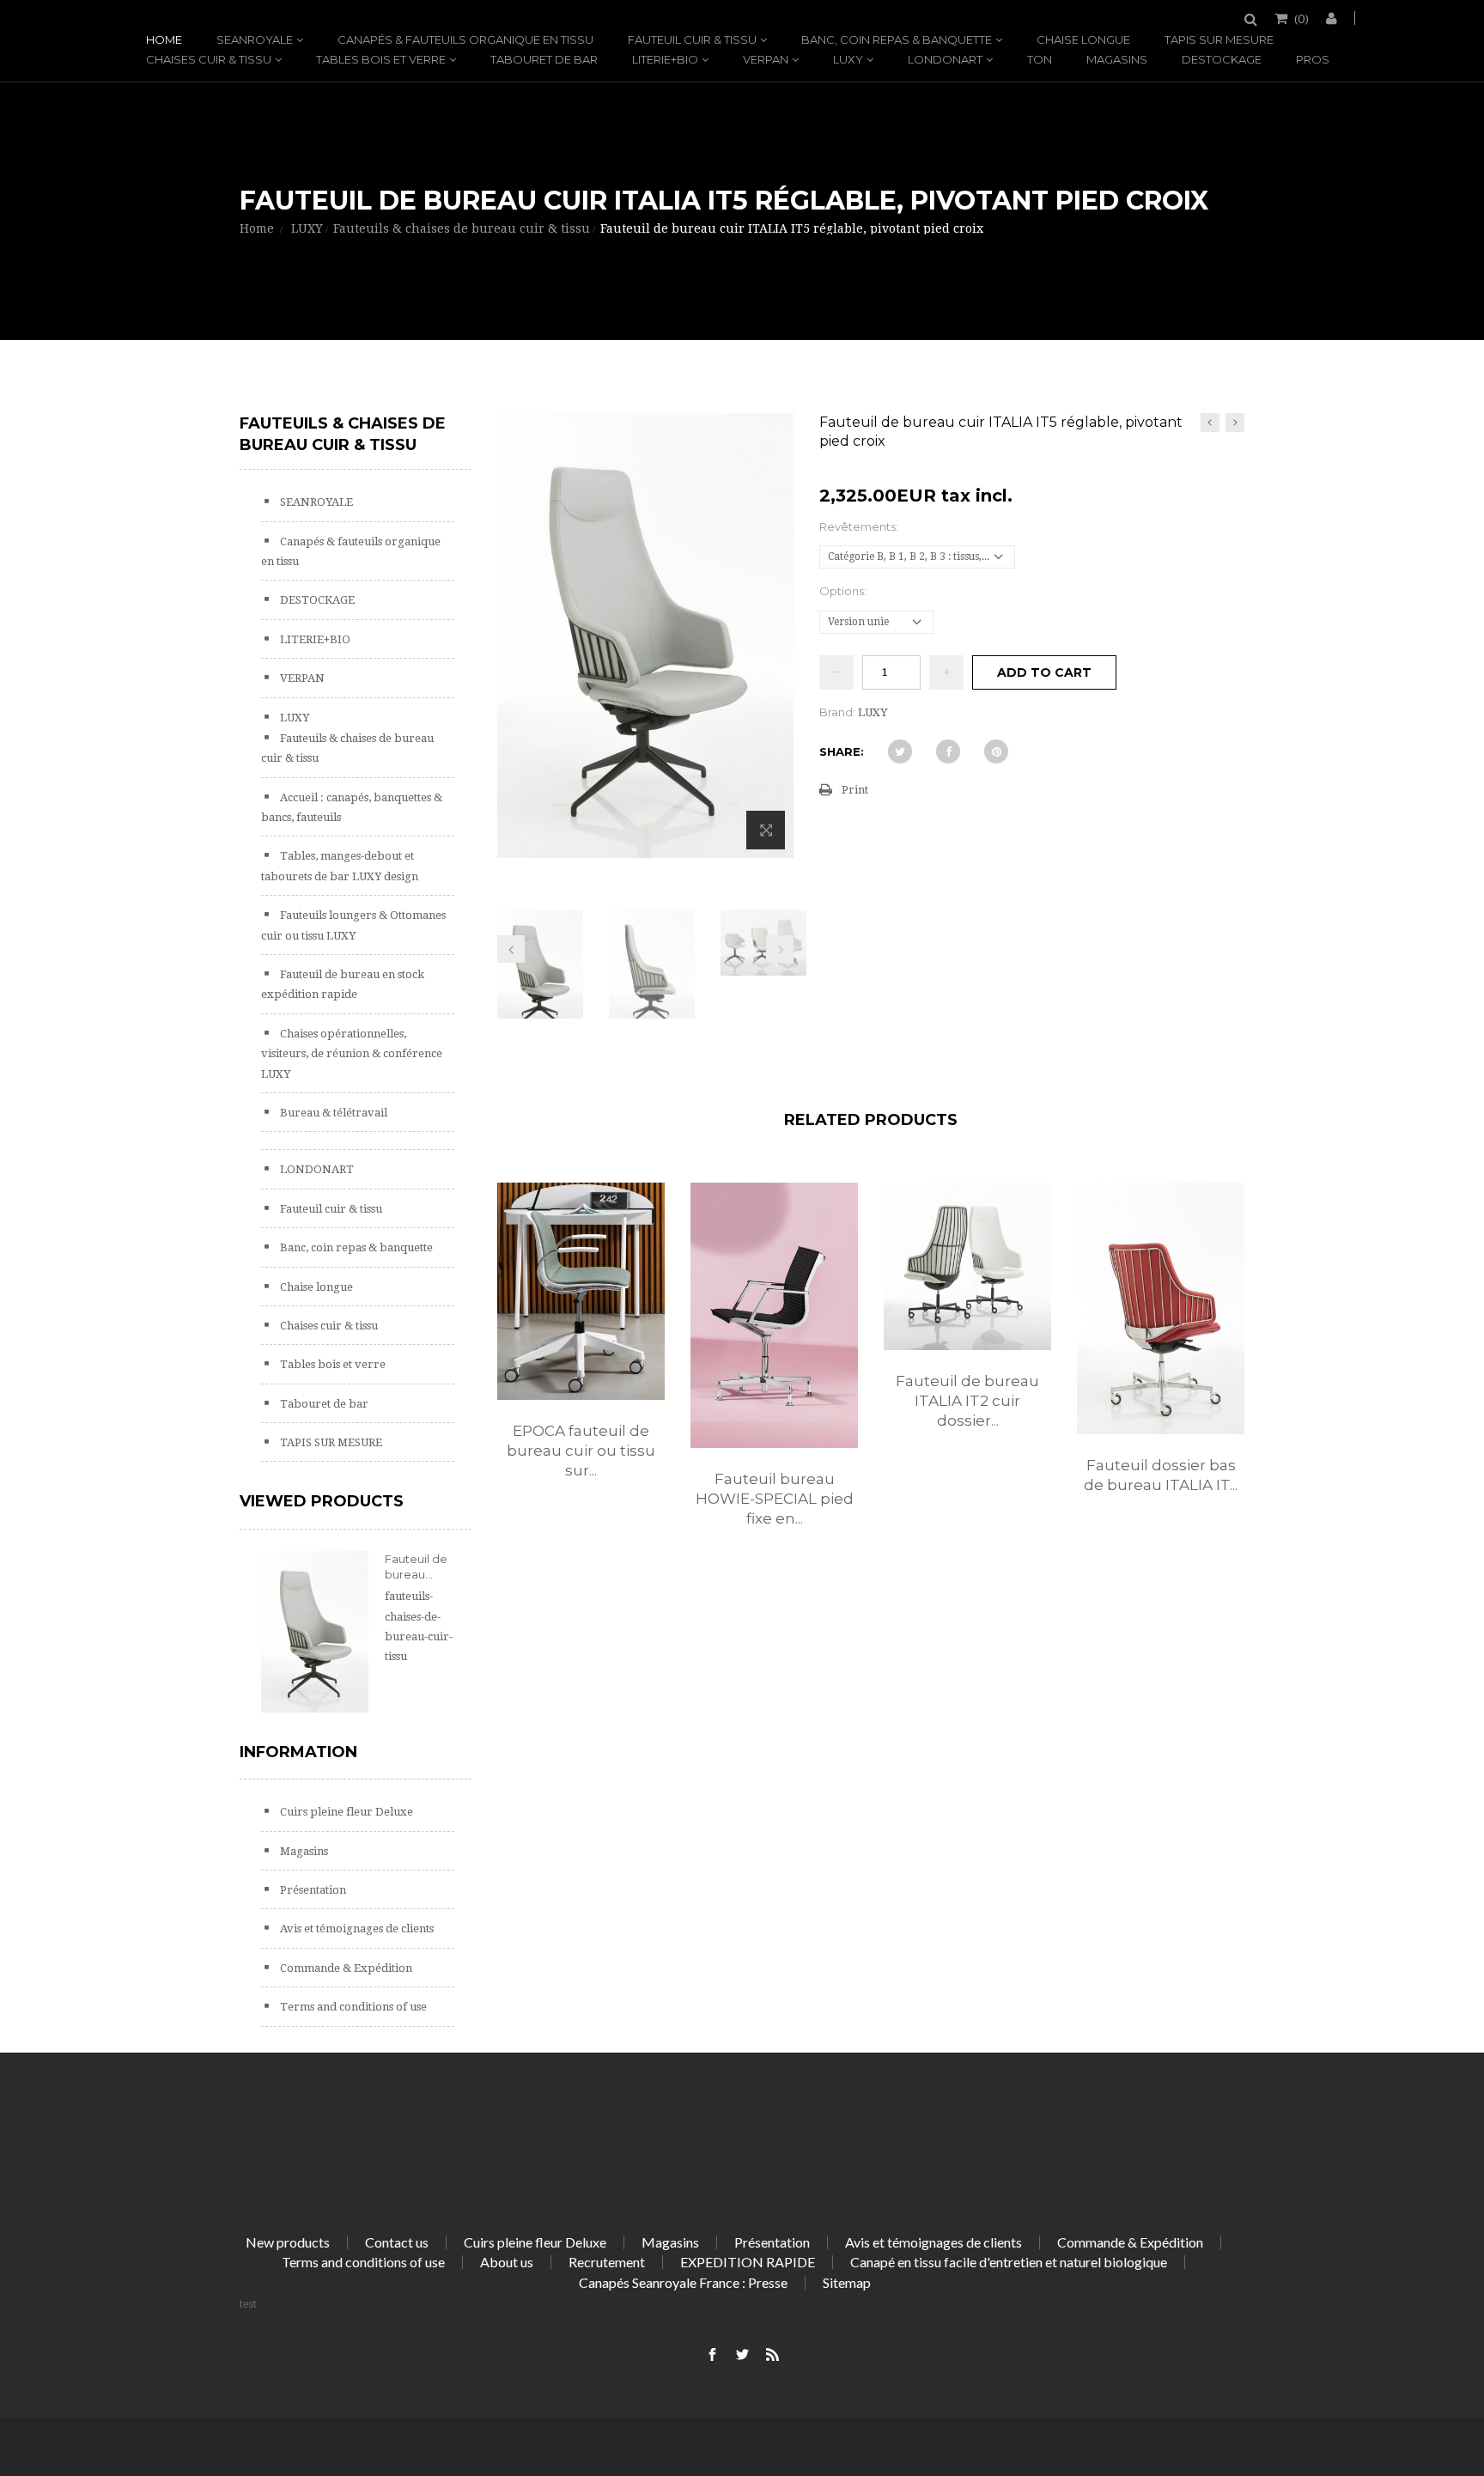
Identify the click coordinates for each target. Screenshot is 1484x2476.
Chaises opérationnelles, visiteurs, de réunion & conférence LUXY (352, 1054)
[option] (581, 1348)
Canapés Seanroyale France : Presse (683, 2282)
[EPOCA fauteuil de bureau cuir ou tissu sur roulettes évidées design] (581, 1291)
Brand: (837, 712)
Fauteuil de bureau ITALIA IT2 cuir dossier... (967, 1401)
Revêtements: (860, 526)
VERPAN (766, 59)
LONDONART (945, 59)
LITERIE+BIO (665, 59)
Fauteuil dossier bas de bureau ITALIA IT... (1161, 1475)
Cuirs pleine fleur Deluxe (345, 1812)
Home (164, 40)
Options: (844, 591)
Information (298, 1752)
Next (780, 949)
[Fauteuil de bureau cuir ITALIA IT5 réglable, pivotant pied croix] (540, 974)
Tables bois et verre (381, 59)
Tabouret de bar (544, 59)
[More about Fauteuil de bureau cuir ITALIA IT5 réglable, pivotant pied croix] (315, 1632)
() (1302, 18)
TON (1040, 59)
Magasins (1117, 59)
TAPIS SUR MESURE (1219, 40)
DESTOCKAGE (1222, 59)
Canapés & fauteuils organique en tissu (465, 40)
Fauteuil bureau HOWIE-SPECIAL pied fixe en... (775, 1499)
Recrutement (607, 2262)
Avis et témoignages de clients (356, 1928)
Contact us (397, 2242)
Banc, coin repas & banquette (897, 40)
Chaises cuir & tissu (209, 59)
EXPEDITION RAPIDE (748, 2262)
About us (507, 2262)
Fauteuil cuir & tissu (692, 40)
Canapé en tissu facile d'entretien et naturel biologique (1009, 2262)
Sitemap (847, 2282)
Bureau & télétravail (332, 1113)
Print (855, 790)
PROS (1313, 59)
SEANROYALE (255, 40)
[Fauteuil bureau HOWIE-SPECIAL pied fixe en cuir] (774, 1315)
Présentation (312, 1890)
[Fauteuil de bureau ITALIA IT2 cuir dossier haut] (967, 1266)
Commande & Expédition (345, 1968)
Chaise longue (1083, 40)
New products (288, 2242)
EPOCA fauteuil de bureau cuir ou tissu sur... (581, 1451)
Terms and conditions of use (352, 2007)
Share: (842, 751)
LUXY (848, 59)
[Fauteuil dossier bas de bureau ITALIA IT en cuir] (1161, 1308)
